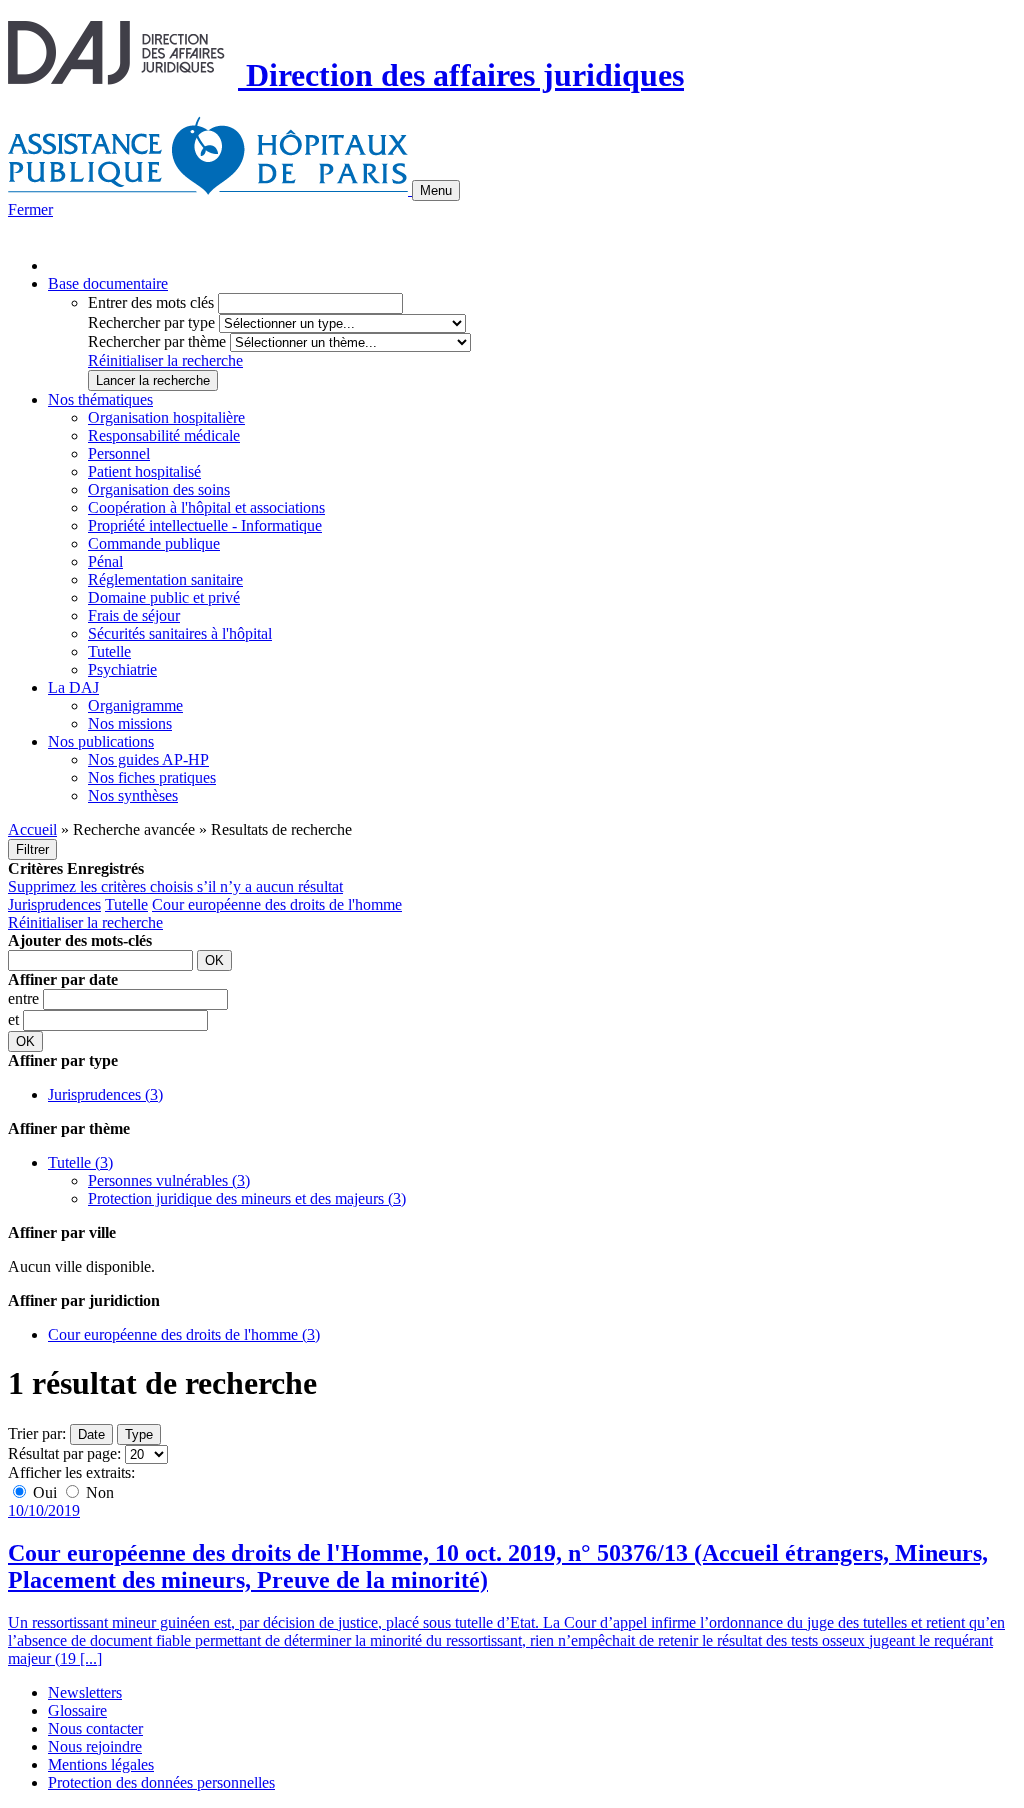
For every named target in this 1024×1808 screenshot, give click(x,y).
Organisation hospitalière (166, 417)
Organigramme (135, 705)
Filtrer (32, 849)
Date (91, 1434)
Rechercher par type (151, 322)
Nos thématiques (100, 399)
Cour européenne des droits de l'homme (277, 904)
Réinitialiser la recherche (165, 360)
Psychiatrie (122, 669)
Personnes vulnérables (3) (169, 1180)
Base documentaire (108, 283)
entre (25, 998)
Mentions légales (101, 1764)
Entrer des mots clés (151, 302)
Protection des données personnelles (161, 1782)
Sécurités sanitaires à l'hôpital (180, 633)
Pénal (105, 561)
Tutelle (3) (80, 1162)
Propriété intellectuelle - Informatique (205, 525)
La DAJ (73, 687)
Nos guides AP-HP (148, 759)
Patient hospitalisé (144, 471)
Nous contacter (95, 1728)
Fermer (30, 209)
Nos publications (101, 741)
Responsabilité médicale (164, 435)
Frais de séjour (134, 615)
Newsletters (85, 1692)
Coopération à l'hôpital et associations (206, 507)
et (15, 1019)
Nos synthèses (133, 795)
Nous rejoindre (95, 1746)
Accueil (32, 829)
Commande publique (154, 543)
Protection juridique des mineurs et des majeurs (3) (247, 1198)
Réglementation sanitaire (165, 579)
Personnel (119, 453)
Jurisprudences (54, 904)
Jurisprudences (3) (105, 1094)
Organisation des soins (159, 489)
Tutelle (109, 651)
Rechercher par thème (157, 341)
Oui (45, 1492)
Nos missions (130, 723)
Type (139, 1434)
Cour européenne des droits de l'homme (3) (184, 1334)
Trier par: (37, 1433)
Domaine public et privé (164, 597)
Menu (436, 190)
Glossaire (77, 1710)
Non (98, 1492)
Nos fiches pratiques (152, 777)
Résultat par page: (64, 1453)
